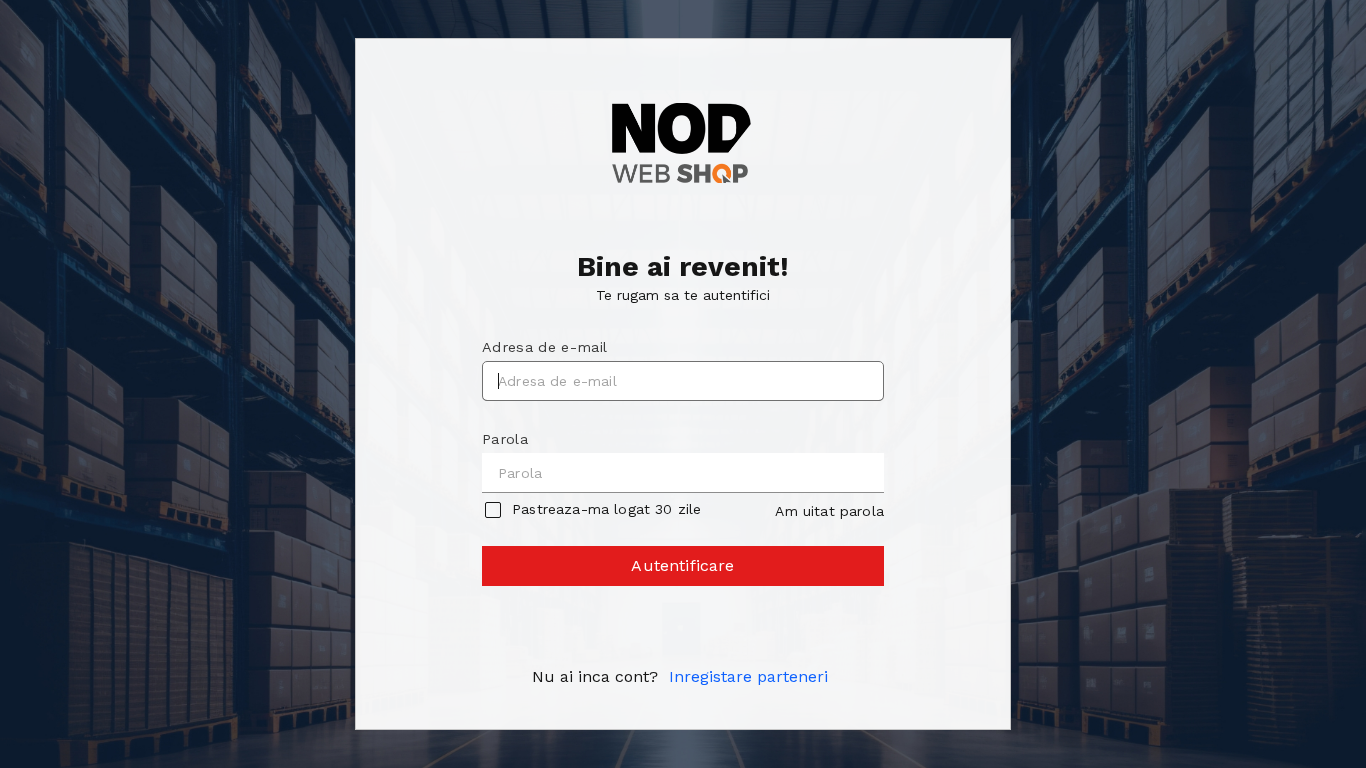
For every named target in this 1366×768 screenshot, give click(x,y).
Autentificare (682, 565)
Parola (505, 439)
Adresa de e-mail (544, 347)
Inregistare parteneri (748, 676)
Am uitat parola (829, 511)
